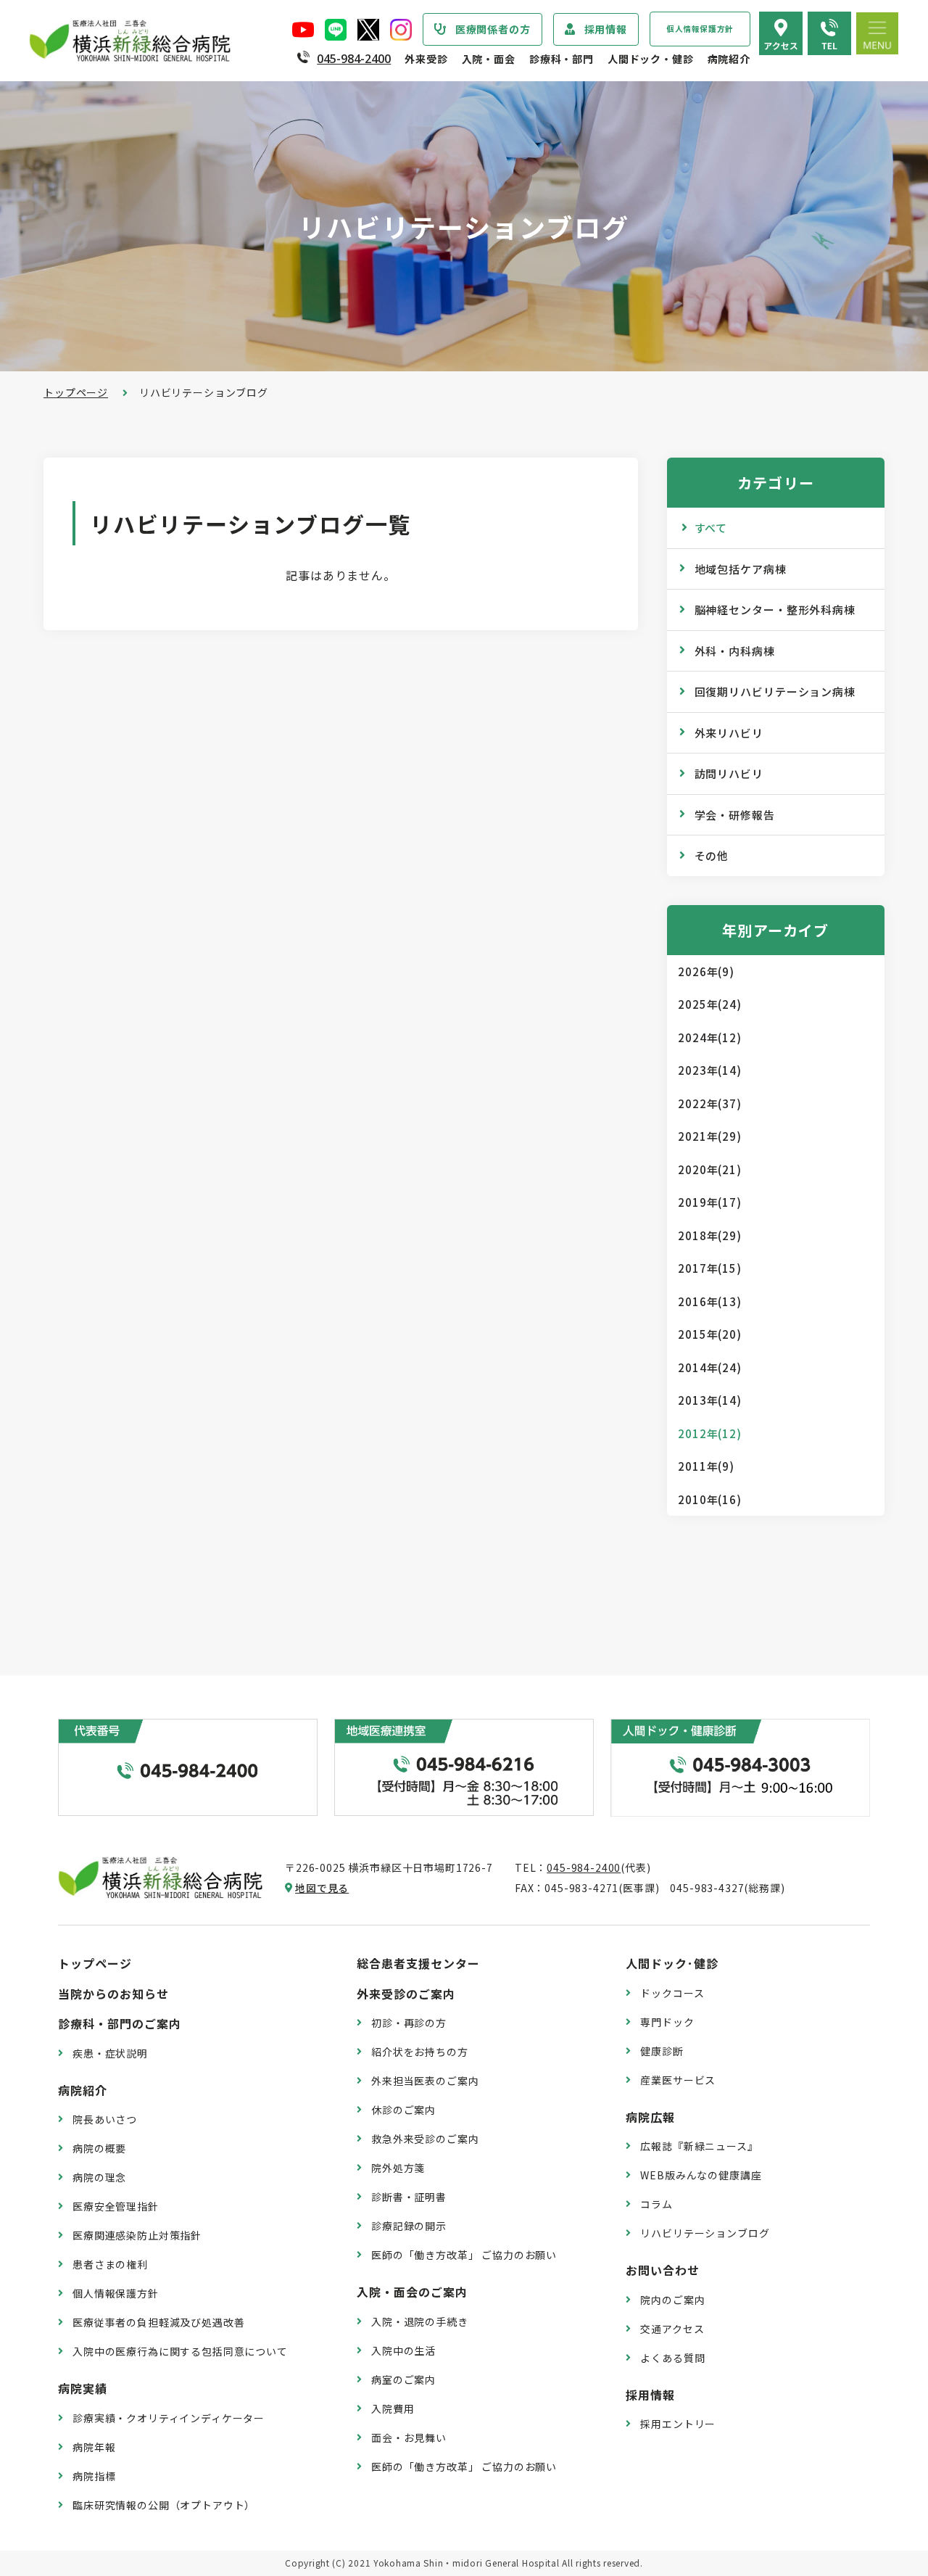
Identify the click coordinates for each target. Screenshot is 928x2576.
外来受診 (426, 59)
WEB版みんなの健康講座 (701, 2175)
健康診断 (662, 2051)
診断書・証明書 (409, 2197)
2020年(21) (710, 1169)
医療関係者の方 (493, 29)
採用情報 (606, 29)
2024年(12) (710, 1037)
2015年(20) (710, 1334)
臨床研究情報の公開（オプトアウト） (164, 2505)
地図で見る (322, 1888)
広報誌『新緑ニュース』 (699, 2146)
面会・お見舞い (409, 2437)
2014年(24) (710, 1367)
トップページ (76, 392)
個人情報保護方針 (700, 29)
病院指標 (94, 2476)
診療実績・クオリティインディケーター (169, 2418)
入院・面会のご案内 (412, 2292)
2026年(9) (706, 971)
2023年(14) (710, 1070)
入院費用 (393, 2408)
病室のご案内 (403, 2379)
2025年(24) (710, 1004)
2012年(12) (710, 1433)
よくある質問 (672, 2358)
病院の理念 (99, 2177)
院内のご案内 (672, 2300)
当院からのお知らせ (113, 1994)
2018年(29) (710, 1235)
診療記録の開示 (409, 2226)
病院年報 (94, 2447)
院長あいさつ (105, 2119)
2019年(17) (710, 1202)
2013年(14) (710, 1400)
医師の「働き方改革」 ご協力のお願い (464, 2255)
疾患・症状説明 (110, 2053)
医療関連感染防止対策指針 (137, 2235)
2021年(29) (710, 1136)
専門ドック (667, 2022)
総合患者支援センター (418, 1963)
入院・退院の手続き (420, 2321)
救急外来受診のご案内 (425, 2139)
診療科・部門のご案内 (120, 2023)
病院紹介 (729, 59)
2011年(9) (706, 1466)
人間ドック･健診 (672, 1963)
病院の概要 (99, 2148)
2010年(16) (710, 1499)
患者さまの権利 (110, 2264)
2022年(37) (710, 1103)
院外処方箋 (398, 2168)
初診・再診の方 (409, 2023)
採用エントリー (678, 2424)
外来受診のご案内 (406, 1994)
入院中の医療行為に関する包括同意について (180, 2351)
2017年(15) (710, 1268)
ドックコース (672, 1993)
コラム (656, 2204)
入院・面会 (489, 59)
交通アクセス (672, 2329)
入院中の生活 (403, 2350)
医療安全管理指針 (116, 2206)
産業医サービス (678, 2080)
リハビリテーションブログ (705, 2233)
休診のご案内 (403, 2110)
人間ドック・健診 (651, 59)
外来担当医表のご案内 (425, 2081)
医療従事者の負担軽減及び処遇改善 (158, 2322)
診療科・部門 (562, 59)
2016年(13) (710, 1301)
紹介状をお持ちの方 (420, 2052)
